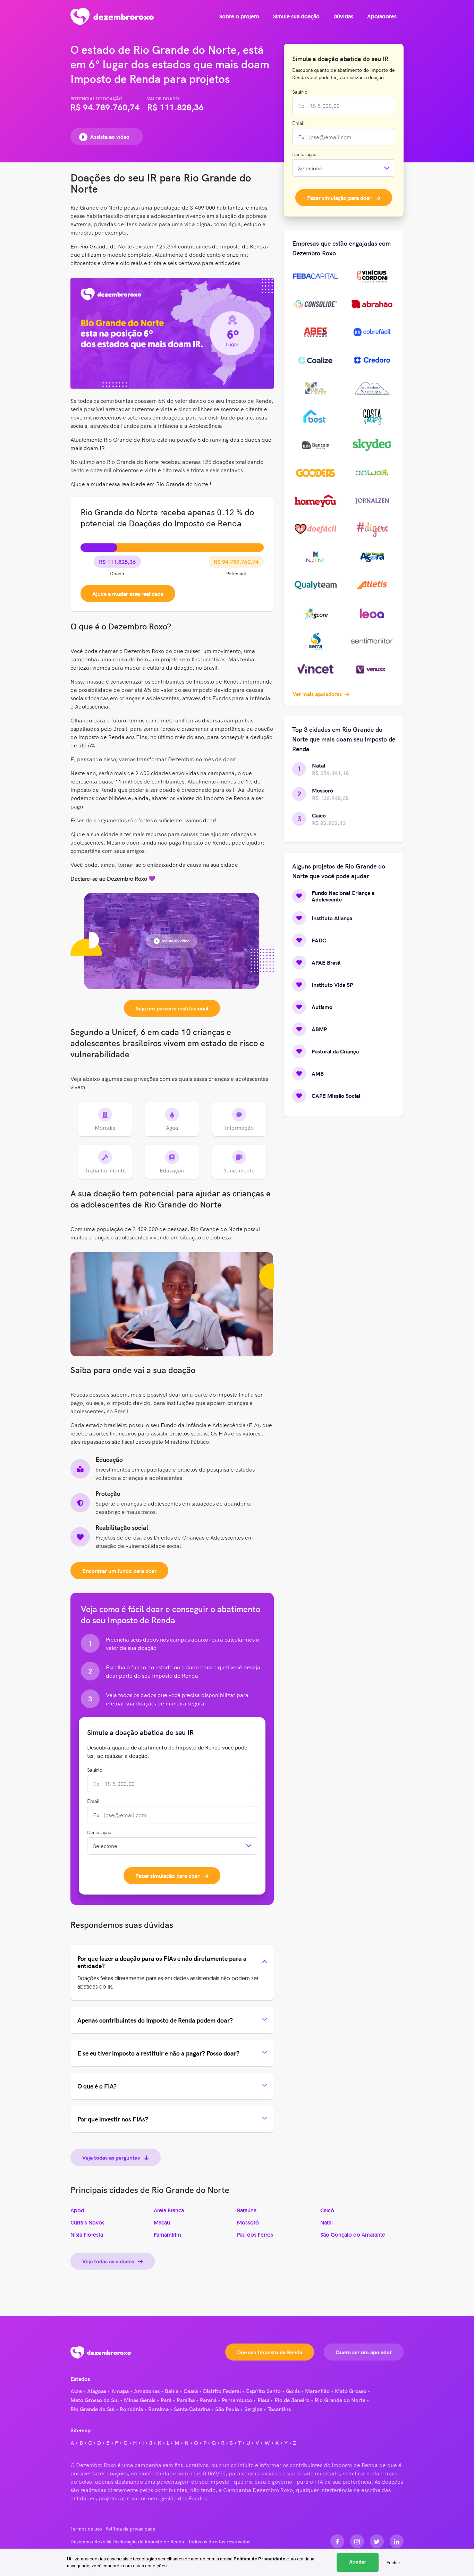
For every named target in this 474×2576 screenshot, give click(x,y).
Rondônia (131, 2409)
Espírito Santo (263, 2391)
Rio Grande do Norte (340, 2400)
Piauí (263, 2400)
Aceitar (358, 2562)
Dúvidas (343, 16)
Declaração (99, 1832)
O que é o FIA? (97, 2086)
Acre (76, 2391)
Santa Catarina (192, 2409)
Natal (327, 2223)
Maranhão (317, 2391)
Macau (162, 2223)
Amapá (120, 2391)
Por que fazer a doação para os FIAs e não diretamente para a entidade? (162, 1962)
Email (93, 1801)
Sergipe (253, 2409)
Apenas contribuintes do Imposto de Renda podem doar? (155, 2020)
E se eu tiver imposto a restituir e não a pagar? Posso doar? (158, 2053)
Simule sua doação (296, 16)
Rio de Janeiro (292, 2400)
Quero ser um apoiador (364, 2352)
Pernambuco (237, 2400)
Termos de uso (86, 2528)
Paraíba (186, 2400)
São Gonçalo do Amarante (353, 2235)
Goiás (293, 2391)
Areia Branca (169, 2210)
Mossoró (248, 2223)
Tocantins (279, 2409)
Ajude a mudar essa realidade (128, 593)
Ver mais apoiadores (318, 694)
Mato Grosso (351, 2391)
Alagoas (97, 2391)
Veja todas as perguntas (112, 2157)
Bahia (172, 2391)
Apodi (78, 2210)
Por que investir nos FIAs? (113, 2119)
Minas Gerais (140, 2400)
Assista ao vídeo (110, 136)
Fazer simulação (167, 1875)
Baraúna (247, 2210)
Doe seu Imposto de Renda (270, 2352)
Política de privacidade (130, 2528)
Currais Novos (87, 2223)
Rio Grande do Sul (92, 2409)
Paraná (208, 2400)
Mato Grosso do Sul (95, 2400)
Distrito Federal (222, 2391)
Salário (95, 1770)
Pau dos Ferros (255, 2235)
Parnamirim (167, 2235)
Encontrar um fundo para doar (119, 1570)
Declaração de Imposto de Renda (148, 2541)
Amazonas (147, 2391)
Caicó (327, 2210)
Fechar (393, 2563)
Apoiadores (382, 16)
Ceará (191, 2391)
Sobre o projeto (239, 16)
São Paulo (227, 2409)
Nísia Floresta (87, 2235)
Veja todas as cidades (109, 2261)
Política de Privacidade (259, 2559)
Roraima (158, 2409)
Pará (166, 2400)
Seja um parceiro (172, 1008)
